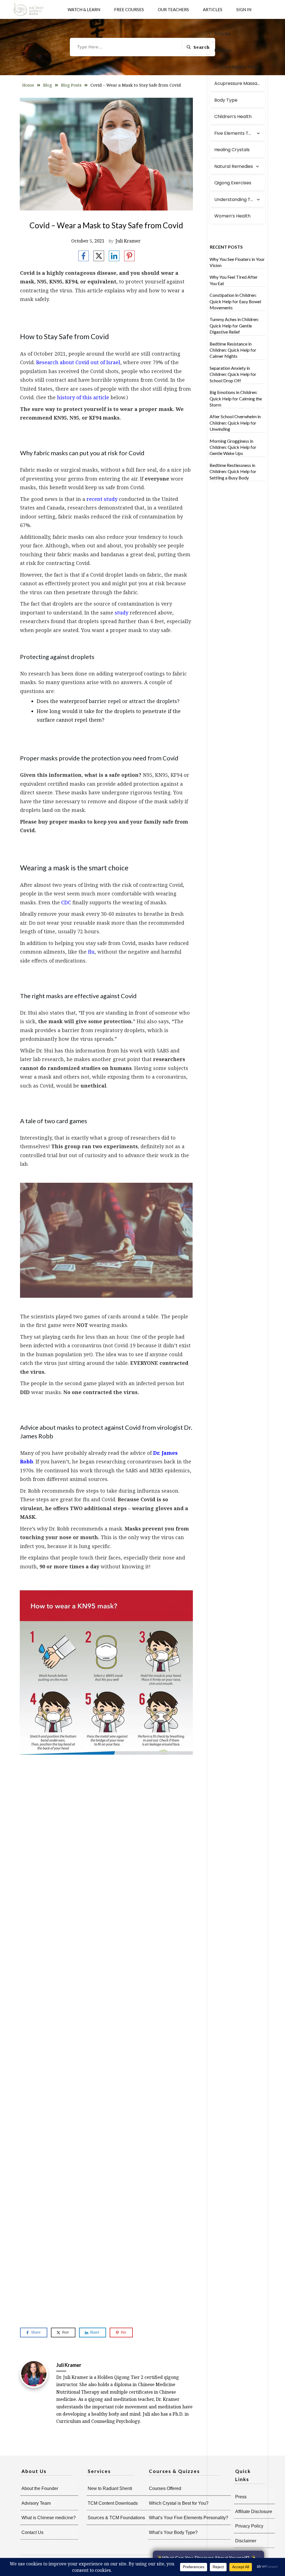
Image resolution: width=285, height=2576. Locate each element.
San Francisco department (63, 1799)
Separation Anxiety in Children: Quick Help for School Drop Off (233, 374)
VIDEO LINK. (35, 1972)
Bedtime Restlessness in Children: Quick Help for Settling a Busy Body (233, 471)
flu (91, 952)
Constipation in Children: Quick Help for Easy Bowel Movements (235, 301)
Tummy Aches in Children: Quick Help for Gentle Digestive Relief (234, 325)
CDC (66, 902)
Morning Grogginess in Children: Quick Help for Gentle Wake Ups (233, 447)
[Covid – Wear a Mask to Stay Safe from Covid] (106, 154)
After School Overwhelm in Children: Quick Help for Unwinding (235, 423)
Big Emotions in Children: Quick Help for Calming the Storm (236, 398)
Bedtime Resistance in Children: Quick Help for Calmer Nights (233, 350)
